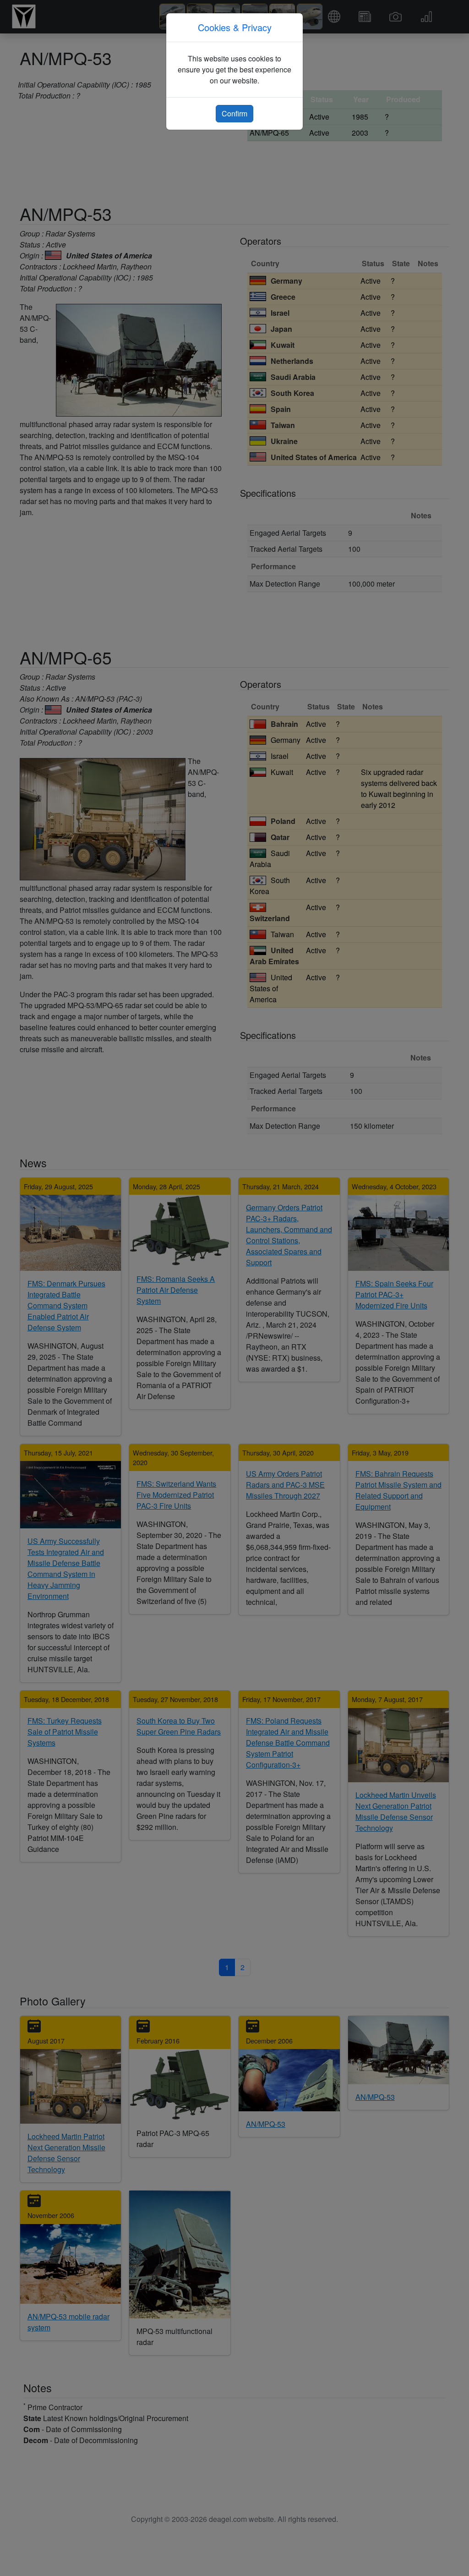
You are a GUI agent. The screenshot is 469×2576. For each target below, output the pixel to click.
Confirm (234, 113)
